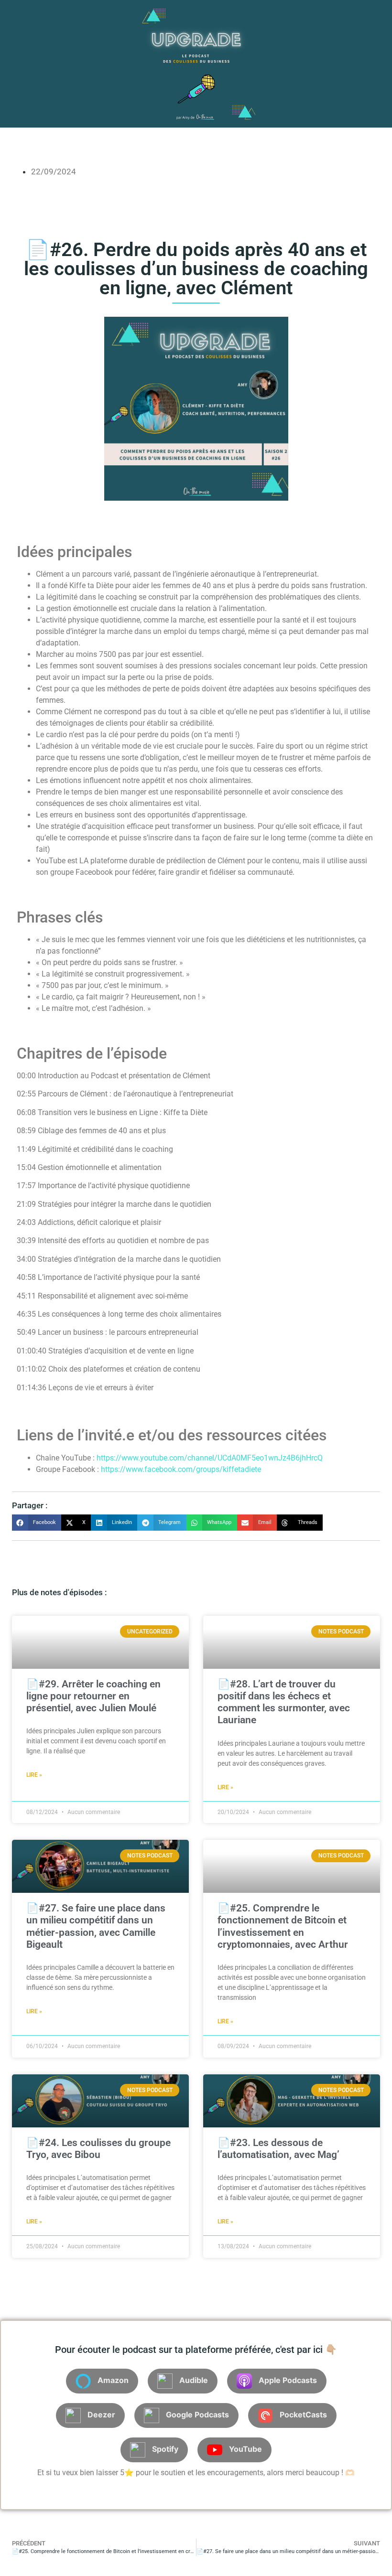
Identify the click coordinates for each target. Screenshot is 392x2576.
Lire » (34, 1775)
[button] (37, 1523)
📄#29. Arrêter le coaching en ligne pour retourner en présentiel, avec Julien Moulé (93, 1696)
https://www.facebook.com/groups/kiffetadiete (181, 1469)
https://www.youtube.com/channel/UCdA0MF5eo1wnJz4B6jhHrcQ (210, 1458)
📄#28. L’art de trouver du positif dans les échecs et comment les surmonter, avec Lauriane (284, 1702)
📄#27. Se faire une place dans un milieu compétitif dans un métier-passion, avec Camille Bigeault (96, 1926)
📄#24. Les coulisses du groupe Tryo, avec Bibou (98, 2149)
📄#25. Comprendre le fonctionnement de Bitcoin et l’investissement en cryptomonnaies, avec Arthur (283, 1926)
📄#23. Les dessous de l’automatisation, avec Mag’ (278, 2149)
